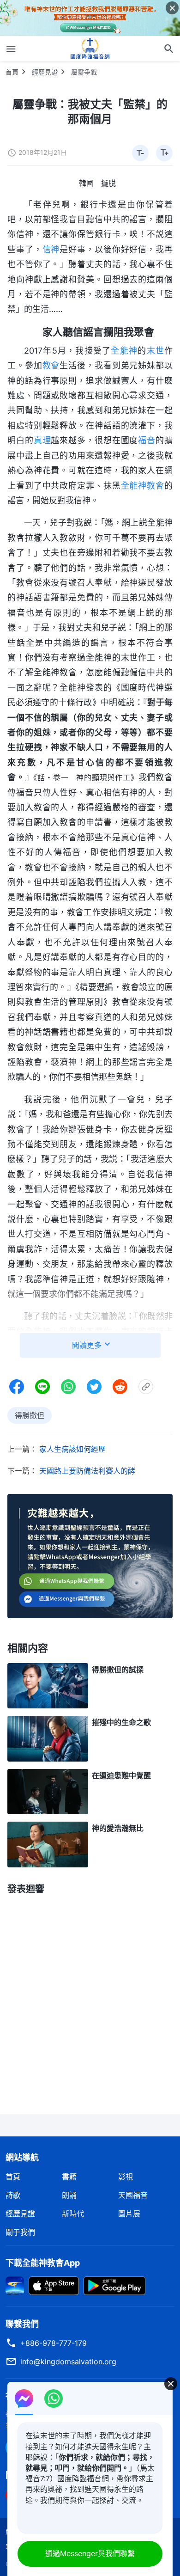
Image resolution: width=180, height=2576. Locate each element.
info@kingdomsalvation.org (68, 2362)
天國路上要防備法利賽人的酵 (87, 1471)
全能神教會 (143, 486)
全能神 (124, 351)
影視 (126, 2177)
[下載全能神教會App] (15, 2285)
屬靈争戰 (84, 72)
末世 (156, 351)
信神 (51, 249)
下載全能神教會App (43, 2263)
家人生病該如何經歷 (72, 1449)
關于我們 (20, 2232)
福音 (147, 440)
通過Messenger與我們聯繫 (90, 2553)
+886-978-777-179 (54, 2343)
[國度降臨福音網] (90, 49)
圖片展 (129, 2214)
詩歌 (13, 2195)
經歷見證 (45, 72)
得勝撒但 (30, 1415)
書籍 (69, 2177)
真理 (42, 440)
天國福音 (133, 2195)
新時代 (73, 2214)
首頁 (12, 72)
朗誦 (69, 2195)
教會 (51, 365)
